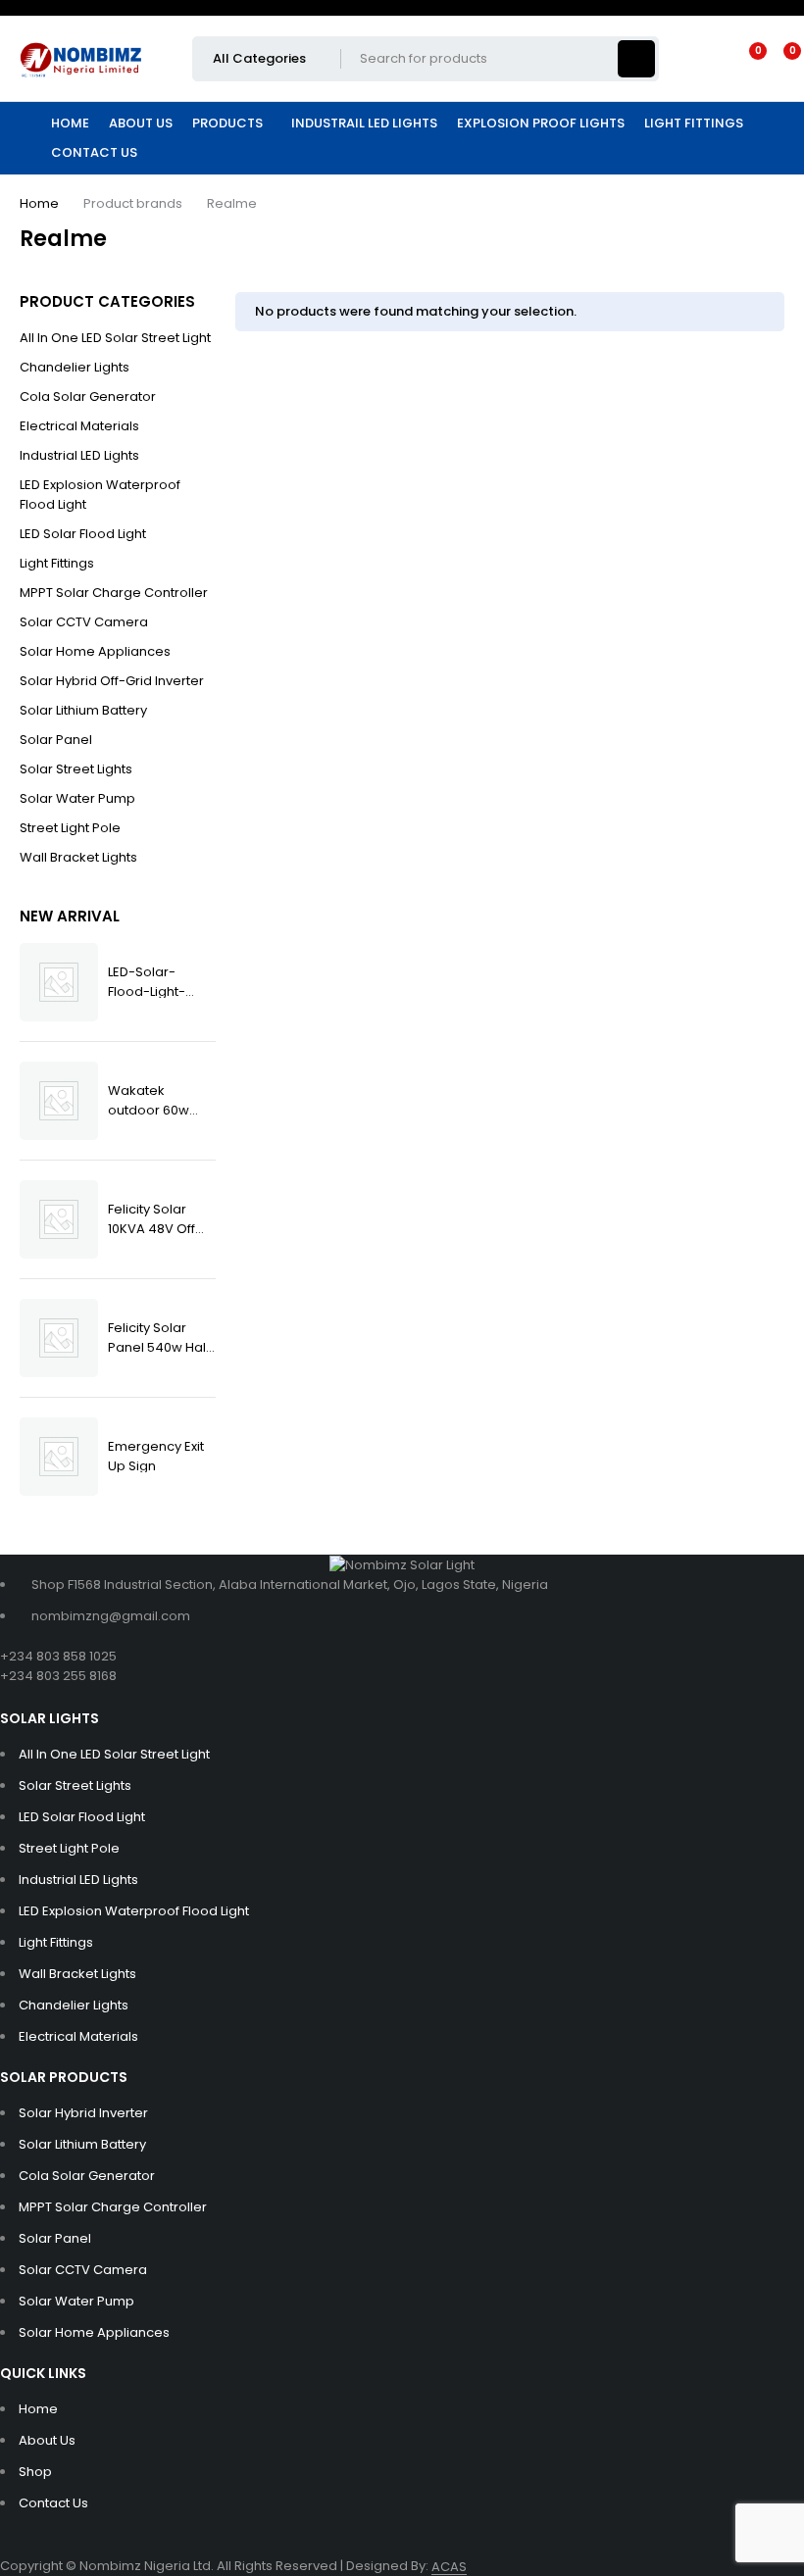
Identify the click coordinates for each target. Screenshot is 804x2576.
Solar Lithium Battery (83, 710)
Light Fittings (57, 563)
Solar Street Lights (76, 769)
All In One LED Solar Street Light (115, 338)
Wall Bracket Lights (78, 857)
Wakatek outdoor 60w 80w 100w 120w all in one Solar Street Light (154, 1099)
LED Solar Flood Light (83, 534)
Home (39, 203)
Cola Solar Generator (88, 396)
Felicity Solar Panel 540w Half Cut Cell (159, 1337)
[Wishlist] (746, 59)
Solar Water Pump (77, 798)
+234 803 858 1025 (58, 1656)
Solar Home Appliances (95, 651)
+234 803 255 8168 (58, 1676)
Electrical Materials (79, 426)
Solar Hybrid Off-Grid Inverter (112, 681)
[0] (777, 59)
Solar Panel (56, 740)
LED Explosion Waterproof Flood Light (100, 495)
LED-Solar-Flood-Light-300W (147, 981)
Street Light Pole (70, 828)
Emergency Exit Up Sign (156, 1455)
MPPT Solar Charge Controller (114, 593)
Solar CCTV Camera (84, 622)
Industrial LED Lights (79, 455)
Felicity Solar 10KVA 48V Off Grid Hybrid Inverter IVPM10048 (151, 1218)
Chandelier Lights (75, 367)
